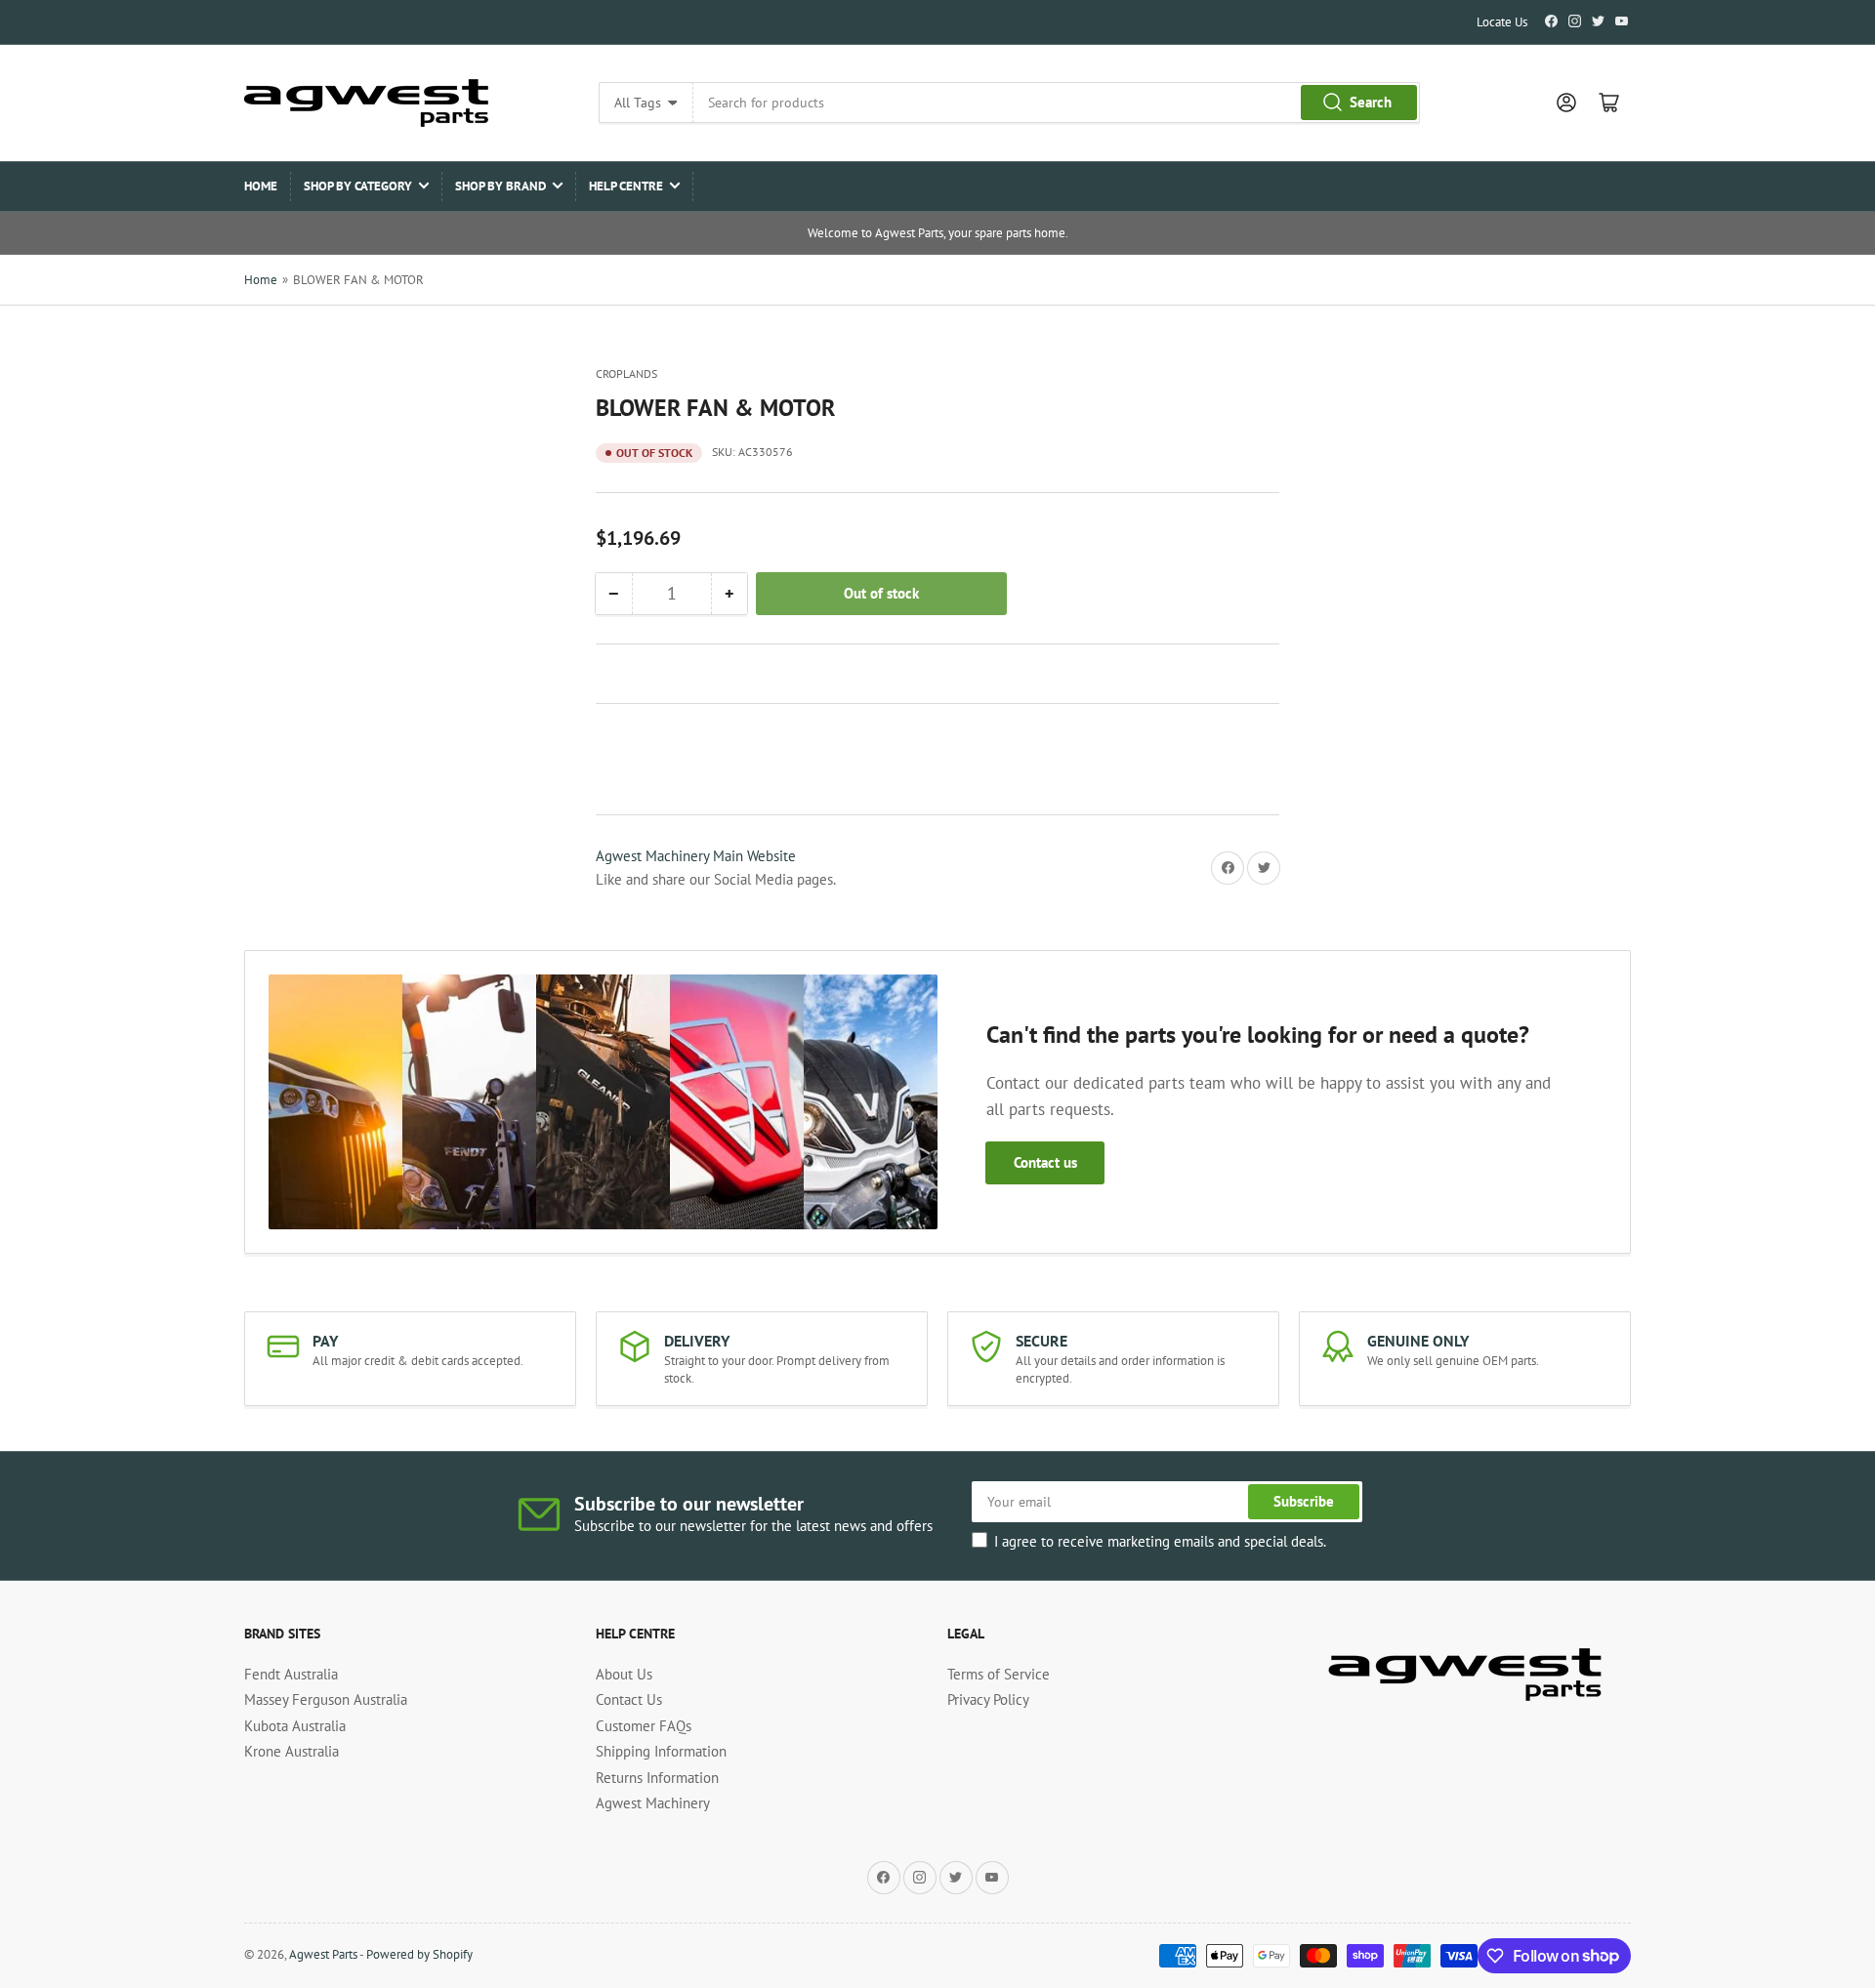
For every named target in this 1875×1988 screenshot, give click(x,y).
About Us (624, 1674)
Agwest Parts (323, 1954)
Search (1371, 102)
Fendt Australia (291, 1674)
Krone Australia (292, 1751)
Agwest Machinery (653, 1803)
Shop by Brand (500, 186)
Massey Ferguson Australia (326, 1699)
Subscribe (1304, 1501)
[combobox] (1056, 103)
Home (261, 186)
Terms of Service (999, 1674)
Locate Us (1502, 22)
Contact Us (629, 1699)
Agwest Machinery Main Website (696, 856)
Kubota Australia (295, 1726)
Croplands (626, 373)
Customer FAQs (644, 1726)
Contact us (1045, 1162)
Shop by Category (358, 186)
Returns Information (657, 1778)
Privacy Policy (988, 1699)
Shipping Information (661, 1751)
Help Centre (626, 186)
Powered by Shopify (419, 1954)
